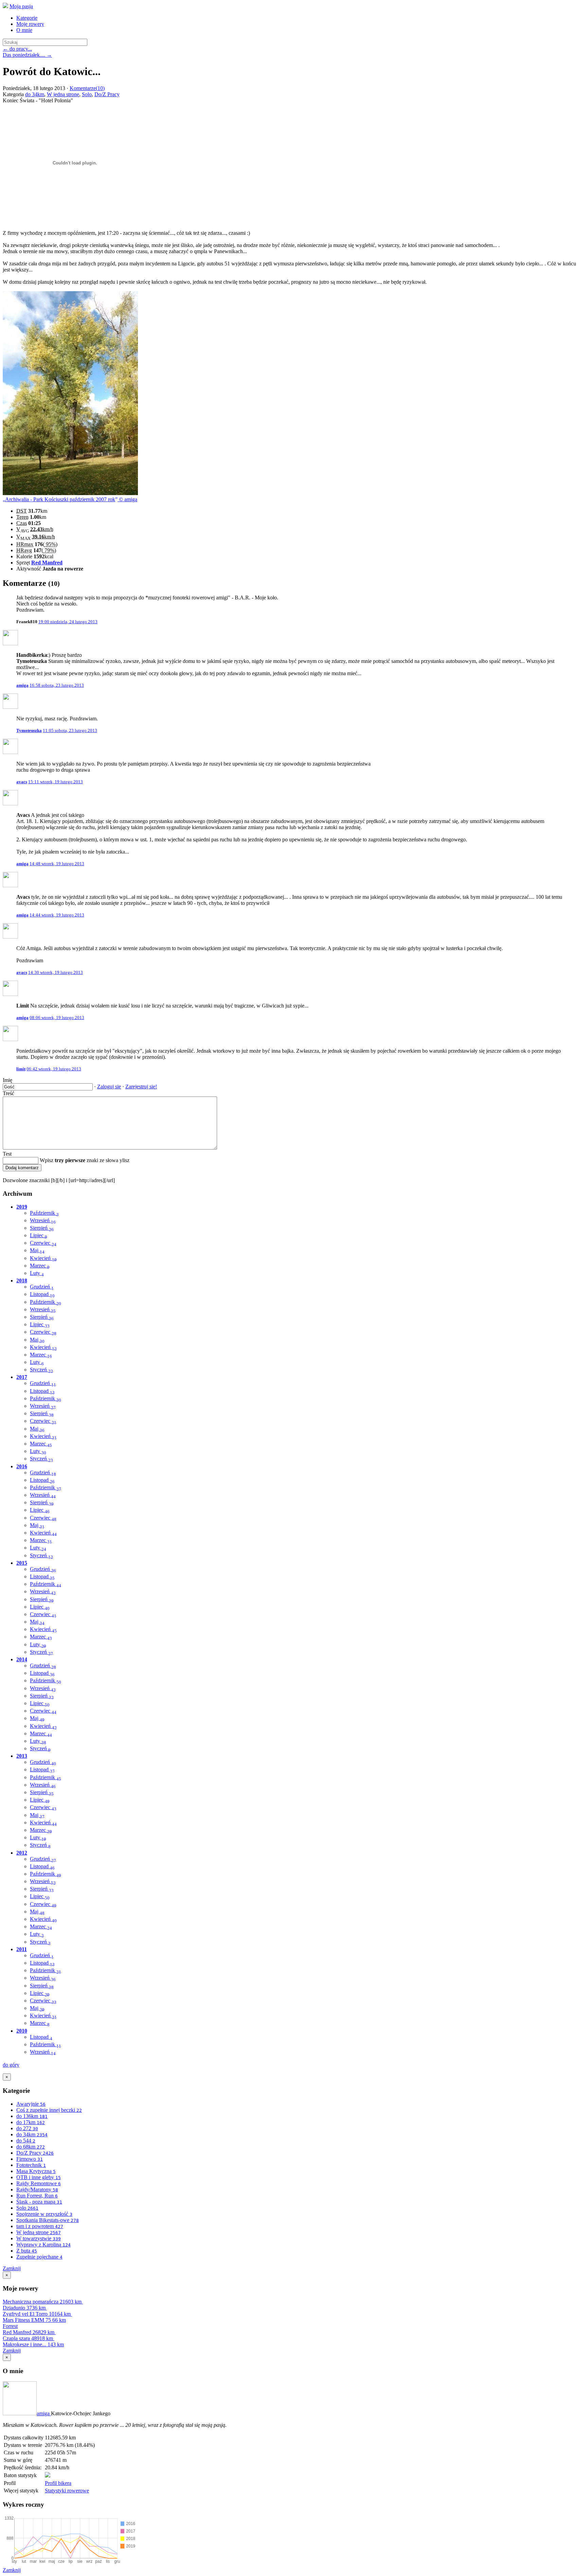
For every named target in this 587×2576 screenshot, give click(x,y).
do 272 (27, 2128)
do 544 (26, 2141)
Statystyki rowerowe (67, 2491)
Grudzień (42, 1287)
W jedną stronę (63, 94)
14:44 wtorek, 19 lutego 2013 (57, 915)
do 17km (31, 2122)
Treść (8, 1093)
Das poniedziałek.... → (27, 55)
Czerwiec (43, 1243)
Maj (37, 1250)
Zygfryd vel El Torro (37, 2314)
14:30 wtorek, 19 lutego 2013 (56, 972)
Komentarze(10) (87, 88)
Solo (87, 94)
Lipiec (39, 1235)
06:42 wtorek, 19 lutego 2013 (54, 1069)
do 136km (32, 2116)
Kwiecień (43, 1258)
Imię (7, 1080)
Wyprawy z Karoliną (43, 2245)
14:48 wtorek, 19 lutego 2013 (57, 864)
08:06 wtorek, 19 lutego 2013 (57, 1018)
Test (7, 1154)
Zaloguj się (109, 1087)
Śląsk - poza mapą (39, 2202)
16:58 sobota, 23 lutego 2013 (57, 685)
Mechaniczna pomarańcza (42, 2302)
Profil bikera (58, 2483)
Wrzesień (43, 1220)
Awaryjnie (31, 2104)
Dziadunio (24, 2308)
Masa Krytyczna (36, 2171)
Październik (44, 1213)
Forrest (10, 2326)
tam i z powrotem (40, 2226)
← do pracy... (17, 49)
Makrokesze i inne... (33, 2344)
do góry (11, 2065)
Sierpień (42, 1228)
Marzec (40, 1266)
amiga (44, 2413)
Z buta (27, 2251)
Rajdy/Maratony (37, 2189)
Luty (37, 1273)
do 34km (35, 94)
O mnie (24, 30)
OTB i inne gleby (39, 2177)
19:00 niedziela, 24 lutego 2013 (68, 622)
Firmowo (30, 2159)
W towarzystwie (39, 2238)
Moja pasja (21, 6)
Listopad (42, 1294)
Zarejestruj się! (141, 1087)
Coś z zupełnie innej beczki (49, 2110)
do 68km (31, 2147)
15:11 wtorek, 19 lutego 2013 (56, 782)
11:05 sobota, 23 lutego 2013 (70, 730)
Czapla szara (28, 2338)
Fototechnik (31, 2165)
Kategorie (27, 18)
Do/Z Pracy (107, 94)
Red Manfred (47, 563)
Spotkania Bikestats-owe (48, 2220)
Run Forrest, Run (37, 2196)
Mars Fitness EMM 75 (34, 2320)
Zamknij (12, 2268)
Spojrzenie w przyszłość (44, 2214)
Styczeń (41, 1370)
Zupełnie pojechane (39, 2257)
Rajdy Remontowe (39, 2183)
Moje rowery (30, 24)
